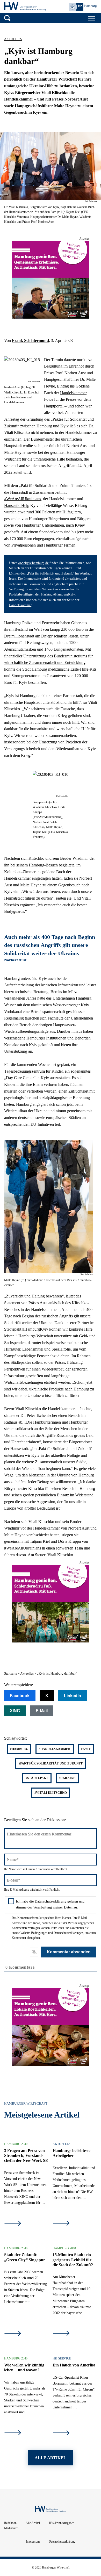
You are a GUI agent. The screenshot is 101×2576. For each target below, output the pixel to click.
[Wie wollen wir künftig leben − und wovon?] (13, 2433)
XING (15, 1711)
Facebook (20, 1696)
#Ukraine (67, 1778)
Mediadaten (11, 2528)
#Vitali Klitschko (51, 1793)
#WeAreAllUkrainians (23, 499)
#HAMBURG (19, 1749)
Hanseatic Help (17, 505)
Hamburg (39, 669)
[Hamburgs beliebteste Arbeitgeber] (61, 2224)
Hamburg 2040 (16, 2144)
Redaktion (10, 2523)
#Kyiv (86, 1749)
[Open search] (7, 18)
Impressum (33, 2542)
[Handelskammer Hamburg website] (83, 7)
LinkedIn (73, 1696)
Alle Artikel (33, 2523)
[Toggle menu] (92, 18)
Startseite (11, 1674)
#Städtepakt (37, 1778)
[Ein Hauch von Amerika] (61, 2433)
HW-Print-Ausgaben (62, 2523)
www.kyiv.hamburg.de (33, 563)
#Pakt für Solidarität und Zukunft (51, 1763)
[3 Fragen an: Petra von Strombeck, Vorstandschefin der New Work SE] (13, 2224)
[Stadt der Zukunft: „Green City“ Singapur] (13, 2334)
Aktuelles (13, 39)
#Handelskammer (55, 1749)
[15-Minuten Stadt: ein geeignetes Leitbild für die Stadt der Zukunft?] (61, 2334)
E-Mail (42, 1711)
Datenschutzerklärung (51, 1901)
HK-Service (62, 2358)
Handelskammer (73, 393)
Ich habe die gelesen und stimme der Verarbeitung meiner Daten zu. (50, 1904)
